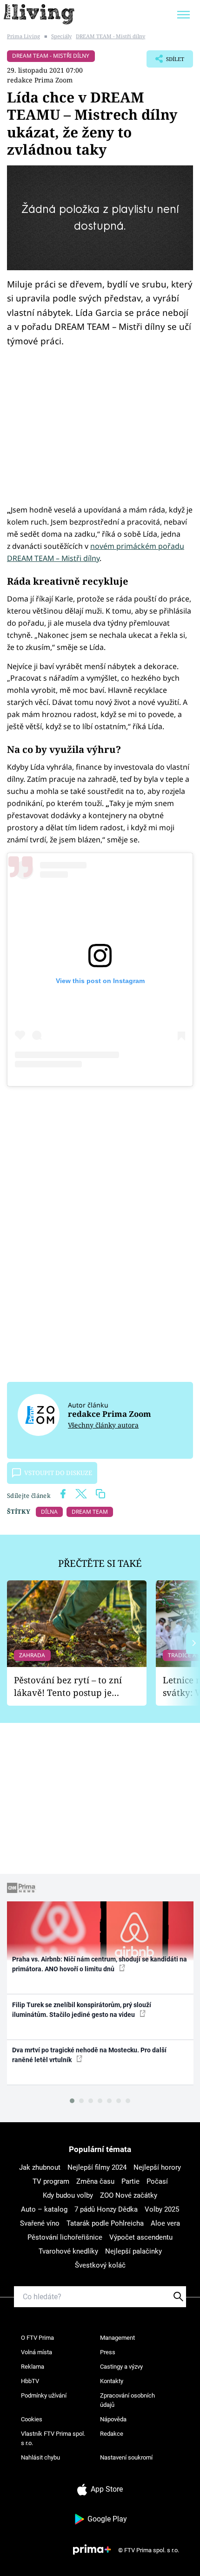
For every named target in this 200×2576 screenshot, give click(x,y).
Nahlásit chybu (40, 2457)
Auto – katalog (44, 2209)
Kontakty (112, 2381)
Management (117, 2338)
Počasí (157, 2181)
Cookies (32, 2419)
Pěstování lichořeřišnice (65, 2237)
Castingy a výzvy (121, 2367)
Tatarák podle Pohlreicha (105, 2223)
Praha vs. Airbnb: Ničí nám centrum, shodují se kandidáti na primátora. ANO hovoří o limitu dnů (100, 1964)
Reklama (33, 2367)
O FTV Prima (37, 2338)
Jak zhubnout (40, 2167)
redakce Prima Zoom (40, 80)
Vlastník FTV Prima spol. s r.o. (53, 2438)
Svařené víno (40, 2223)
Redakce (112, 2434)
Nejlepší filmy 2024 (97, 2167)
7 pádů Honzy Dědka (106, 2209)
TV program (51, 2181)
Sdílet (165, 61)
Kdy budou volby (68, 2195)
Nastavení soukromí (126, 2457)
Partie (130, 2181)
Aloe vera (165, 2223)
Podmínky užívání (44, 2395)
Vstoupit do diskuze (58, 1473)
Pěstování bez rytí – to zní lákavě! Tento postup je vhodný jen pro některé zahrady (68, 1686)
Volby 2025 (162, 2209)
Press (108, 2352)
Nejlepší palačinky (133, 2251)
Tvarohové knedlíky (68, 2251)
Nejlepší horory (157, 2167)
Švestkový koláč (100, 2265)
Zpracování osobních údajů (127, 2400)
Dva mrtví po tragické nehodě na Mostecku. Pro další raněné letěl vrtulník (89, 2055)
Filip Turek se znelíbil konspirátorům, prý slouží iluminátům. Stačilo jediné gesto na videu (82, 2010)
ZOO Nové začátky (129, 2195)
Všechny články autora (103, 1425)
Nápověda (113, 2419)
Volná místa (37, 2352)
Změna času (95, 2181)
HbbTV (30, 2381)
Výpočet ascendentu (141, 2237)
